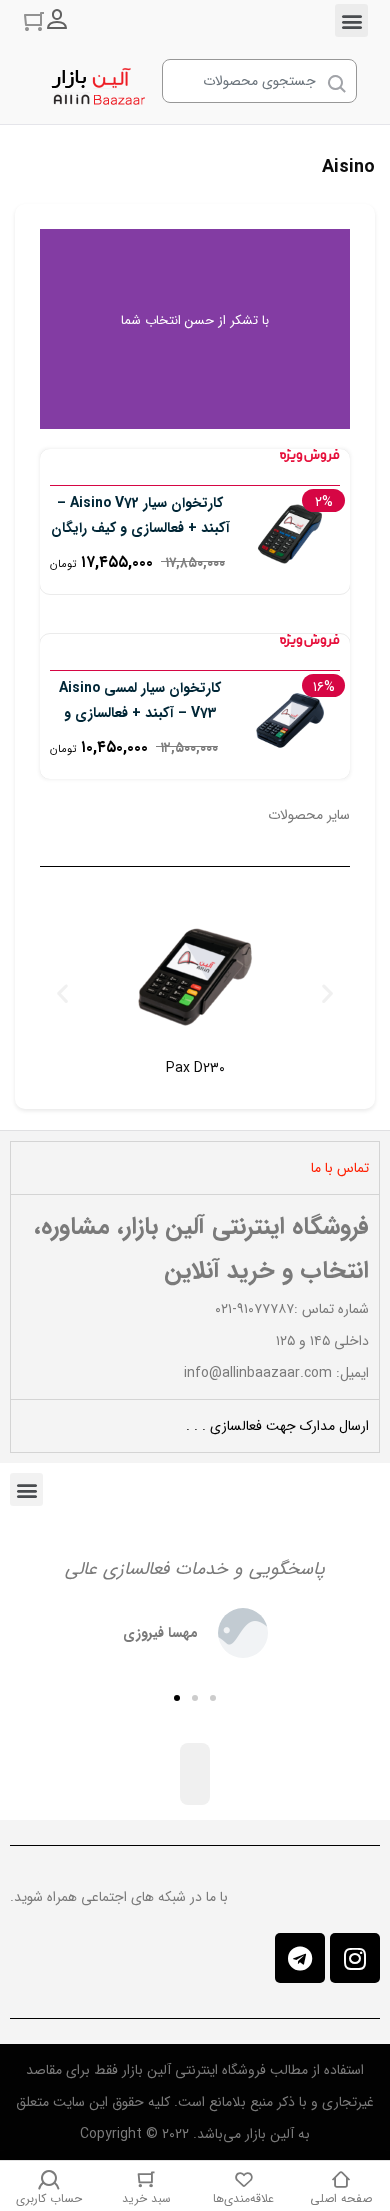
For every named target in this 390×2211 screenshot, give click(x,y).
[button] (351, 20)
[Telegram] (300, 1958)
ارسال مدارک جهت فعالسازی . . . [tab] (277, 1426)
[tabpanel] (195, 1296)
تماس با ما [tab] (340, 1168)
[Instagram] (355, 1958)
